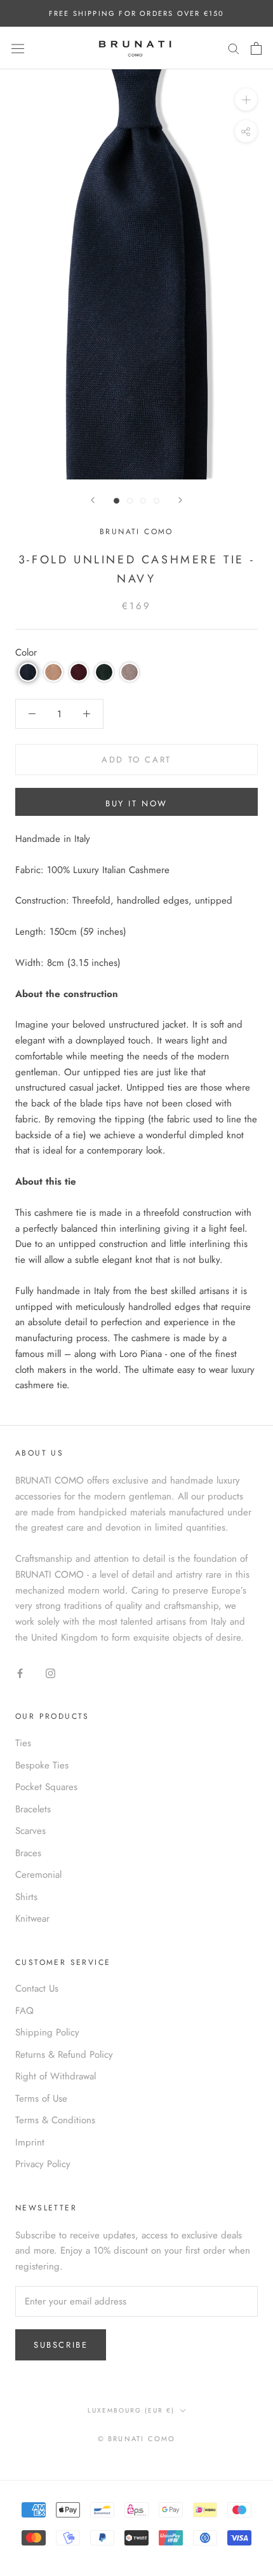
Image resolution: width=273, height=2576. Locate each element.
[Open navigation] (18, 48)
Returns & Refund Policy (64, 2055)
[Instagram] (50, 1673)
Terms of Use (41, 2098)
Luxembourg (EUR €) (131, 2410)
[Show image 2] (130, 501)
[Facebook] (20, 1673)
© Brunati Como (137, 2439)
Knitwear (32, 1918)
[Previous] (93, 500)
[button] (28, 672)
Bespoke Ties (42, 1765)
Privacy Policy (43, 2164)
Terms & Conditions (55, 2120)
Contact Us (37, 1988)
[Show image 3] (143, 501)
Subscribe (61, 2345)
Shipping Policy (47, 2032)
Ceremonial (38, 1875)
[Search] (234, 48)
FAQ (24, 2011)
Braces (28, 1853)
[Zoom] (246, 100)
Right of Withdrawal (56, 2076)
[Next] (180, 500)
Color (26, 652)
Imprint (30, 2142)
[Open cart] (256, 48)
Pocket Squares (46, 1787)
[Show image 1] (117, 501)
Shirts (26, 1897)
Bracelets (33, 1809)
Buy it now (136, 803)
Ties (23, 1743)
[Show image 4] (156, 501)
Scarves (30, 1831)
